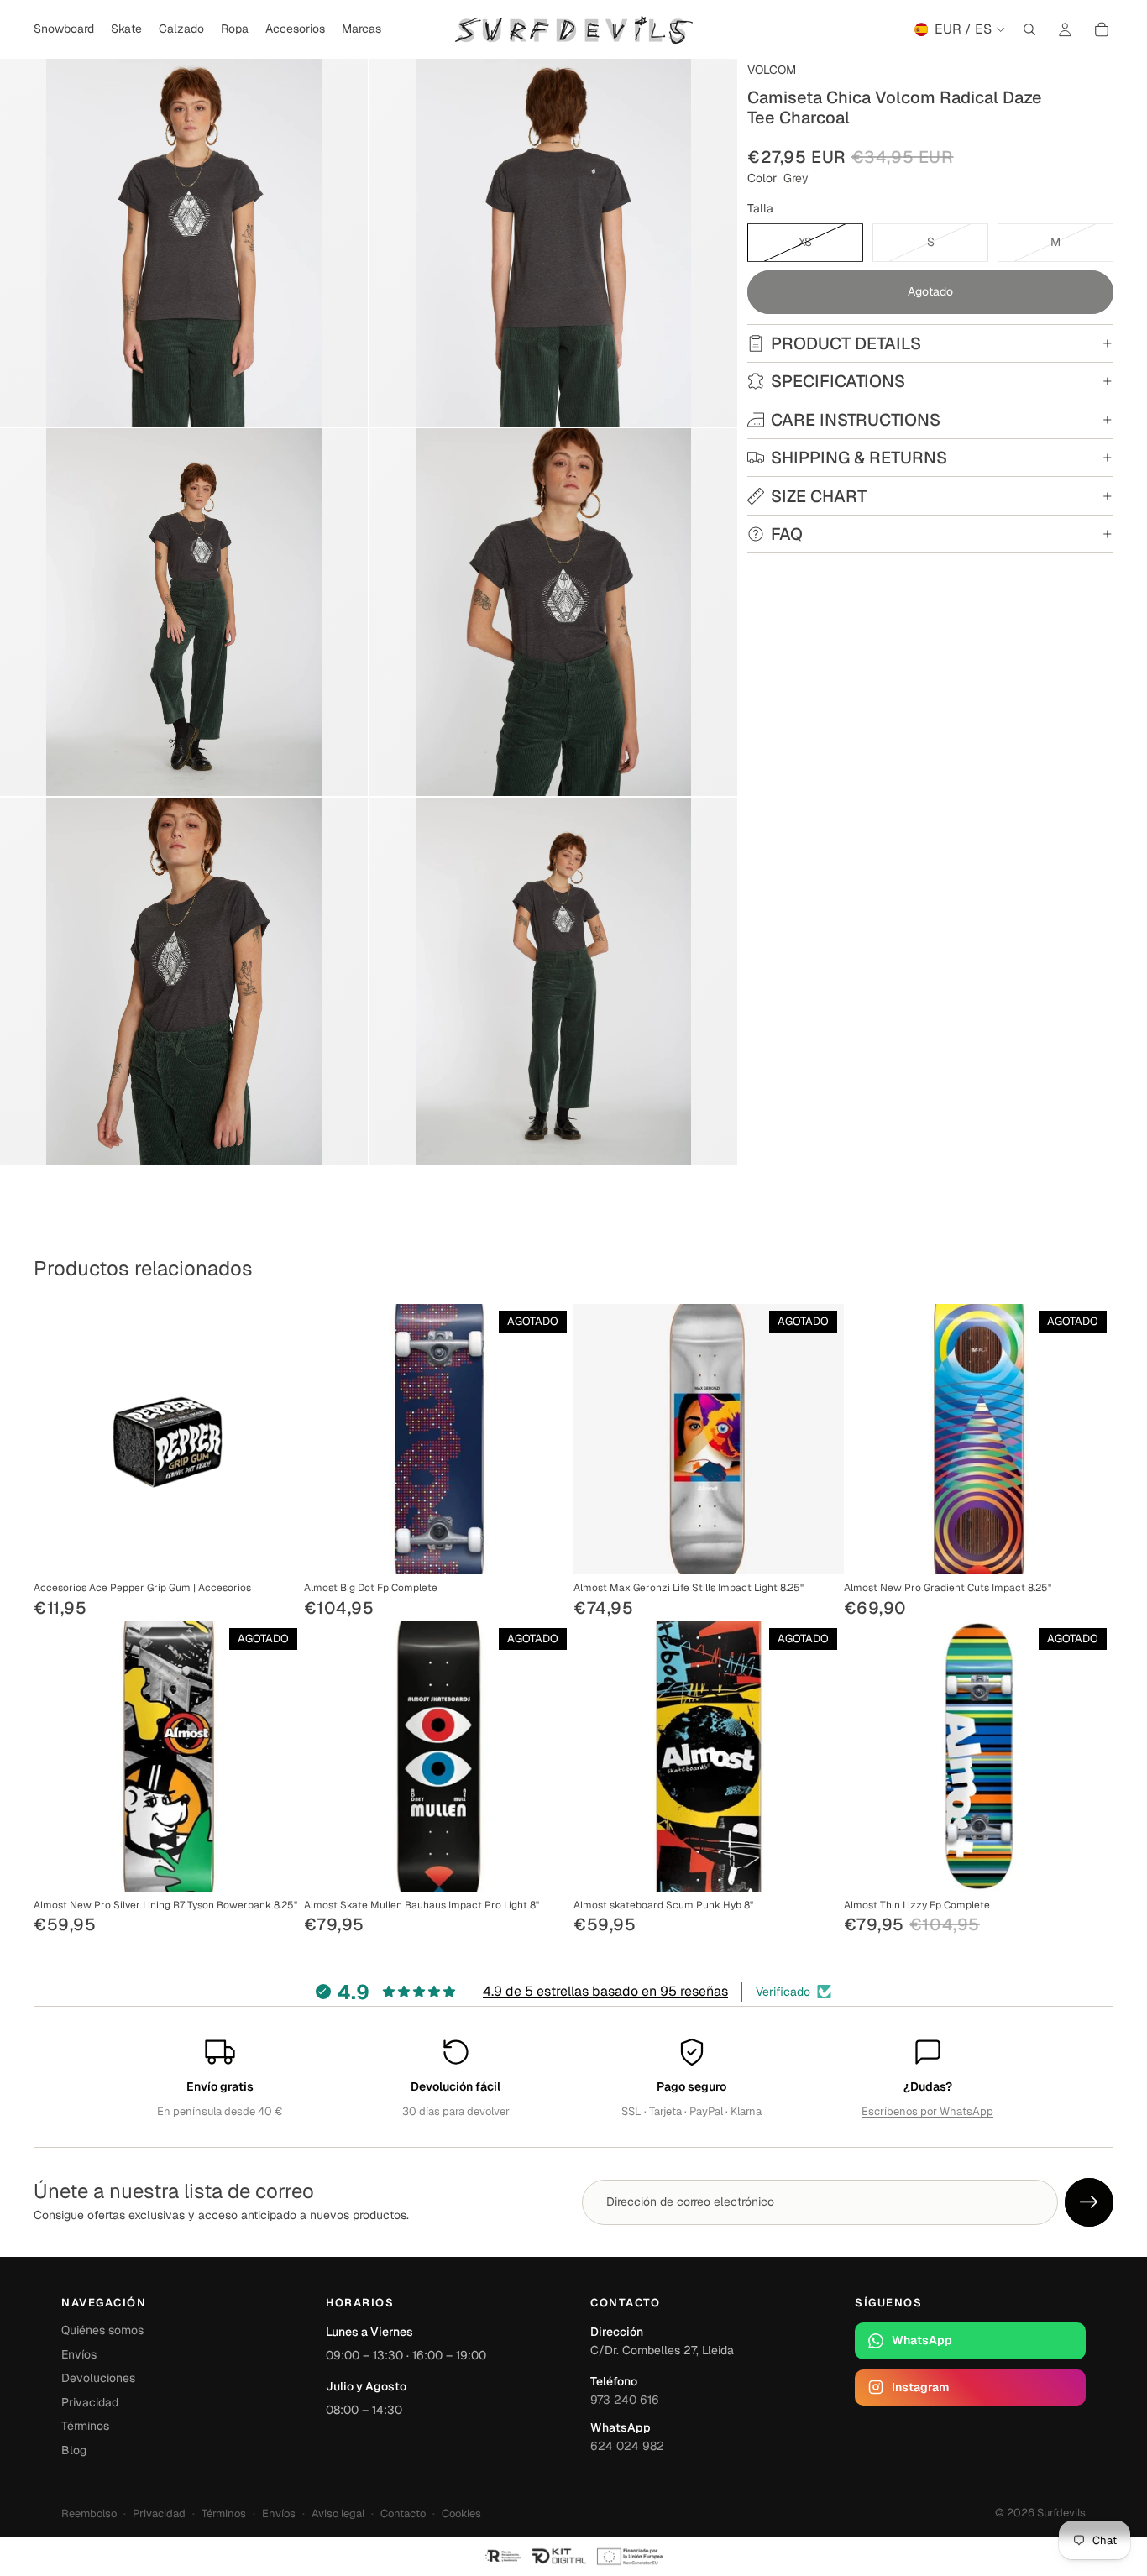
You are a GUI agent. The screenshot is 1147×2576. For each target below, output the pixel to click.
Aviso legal (338, 2513)
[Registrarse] (1089, 2202)
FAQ (787, 534)
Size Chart (819, 496)
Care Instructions (856, 420)
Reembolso (89, 2513)
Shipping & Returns (859, 458)
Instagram (920, 2387)
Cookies (461, 2513)
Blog (74, 2450)
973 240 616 (625, 2400)
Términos (85, 2426)
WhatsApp (922, 2340)
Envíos (79, 2354)
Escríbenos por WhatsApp (927, 2111)
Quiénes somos (102, 2330)
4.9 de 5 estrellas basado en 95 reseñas (605, 1991)
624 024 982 (627, 2446)
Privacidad (90, 2402)
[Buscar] (1029, 29)
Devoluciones (98, 2378)
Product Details (846, 343)
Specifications (838, 381)
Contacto (403, 2513)
